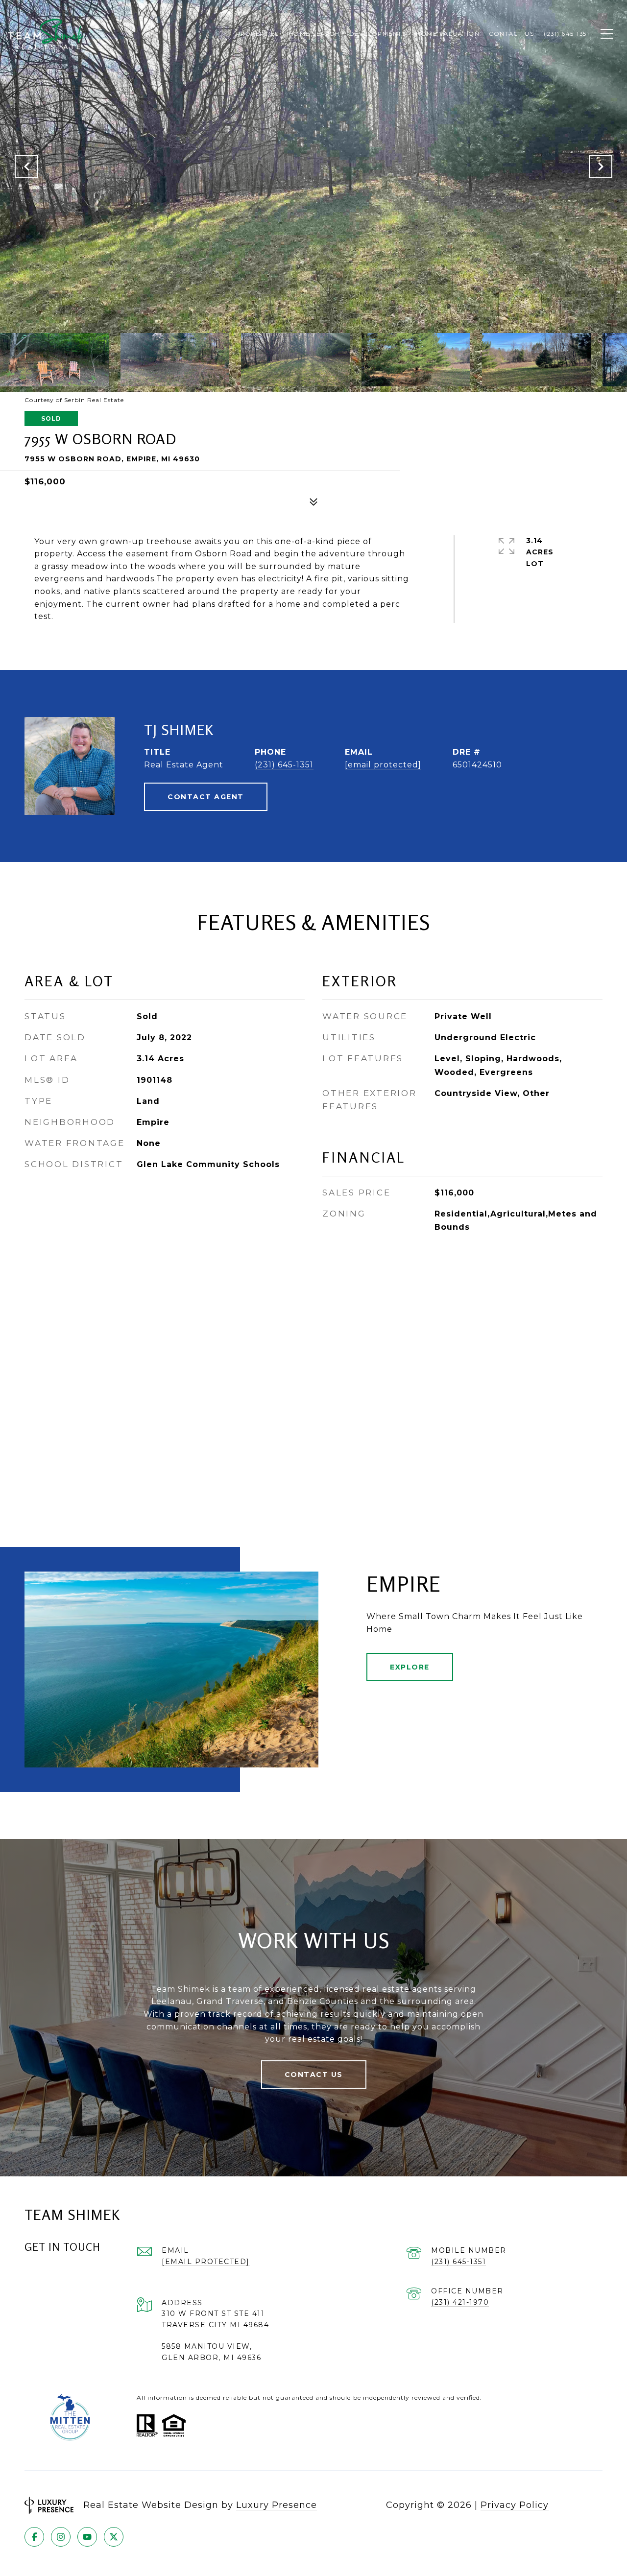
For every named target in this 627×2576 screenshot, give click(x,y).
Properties (258, 34)
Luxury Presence (277, 2505)
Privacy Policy (515, 2505)
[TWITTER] (114, 2537)
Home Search (314, 34)
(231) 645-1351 (284, 765)
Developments (378, 34)
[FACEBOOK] (34, 2537)
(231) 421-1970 (460, 2302)
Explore (410, 1667)
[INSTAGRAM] (61, 2537)
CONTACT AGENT (206, 797)
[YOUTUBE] (87, 2537)
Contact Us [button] (314, 2075)
